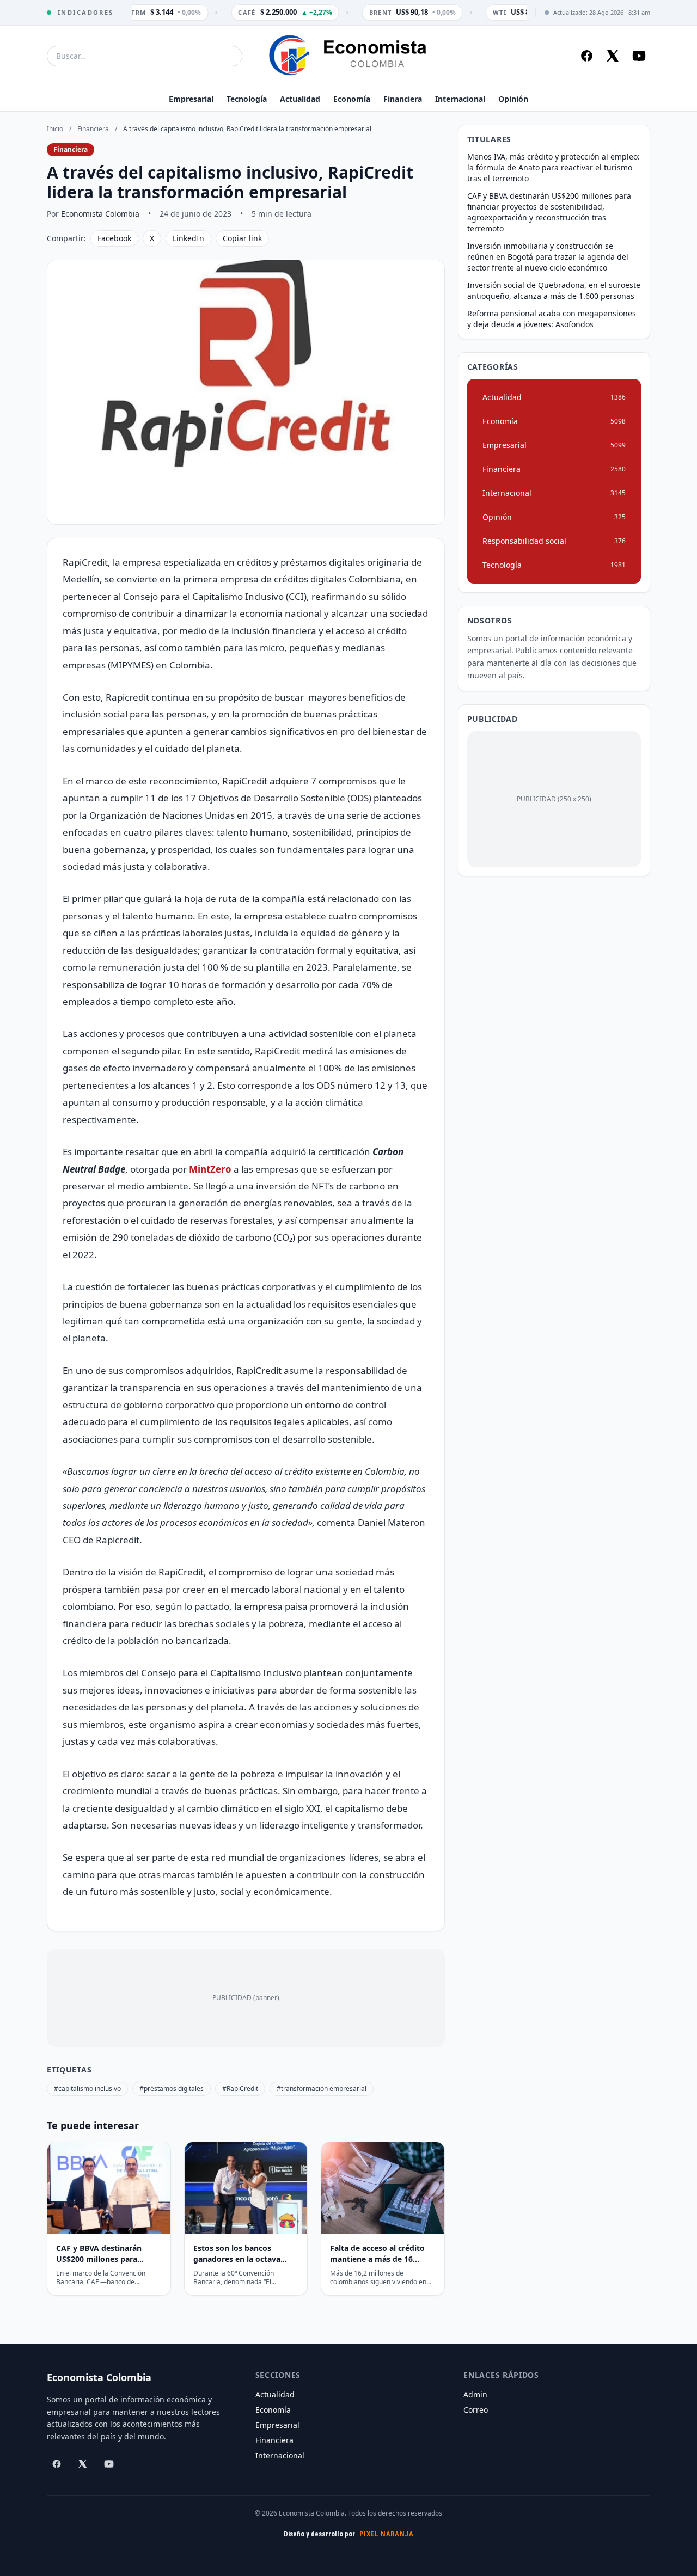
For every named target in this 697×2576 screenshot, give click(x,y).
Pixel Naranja (387, 2534)
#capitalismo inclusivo (87, 2089)
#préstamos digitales (172, 2089)
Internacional (460, 99)
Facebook (114, 238)
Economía (352, 99)
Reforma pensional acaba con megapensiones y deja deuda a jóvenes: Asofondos (552, 319)
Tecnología (247, 99)
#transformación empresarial (322, 2089)
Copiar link (242, 238)
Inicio (55, 129)
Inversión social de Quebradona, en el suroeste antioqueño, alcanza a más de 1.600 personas (554, 290)
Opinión (513, 99)
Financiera (403, 99)
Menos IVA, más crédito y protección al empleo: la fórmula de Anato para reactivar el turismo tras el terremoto (554, 167)
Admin (475, 2394)
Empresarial (191, 99)
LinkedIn (188, 238)
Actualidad (300, 99)
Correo (476, 2410)
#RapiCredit (240, 2089)
